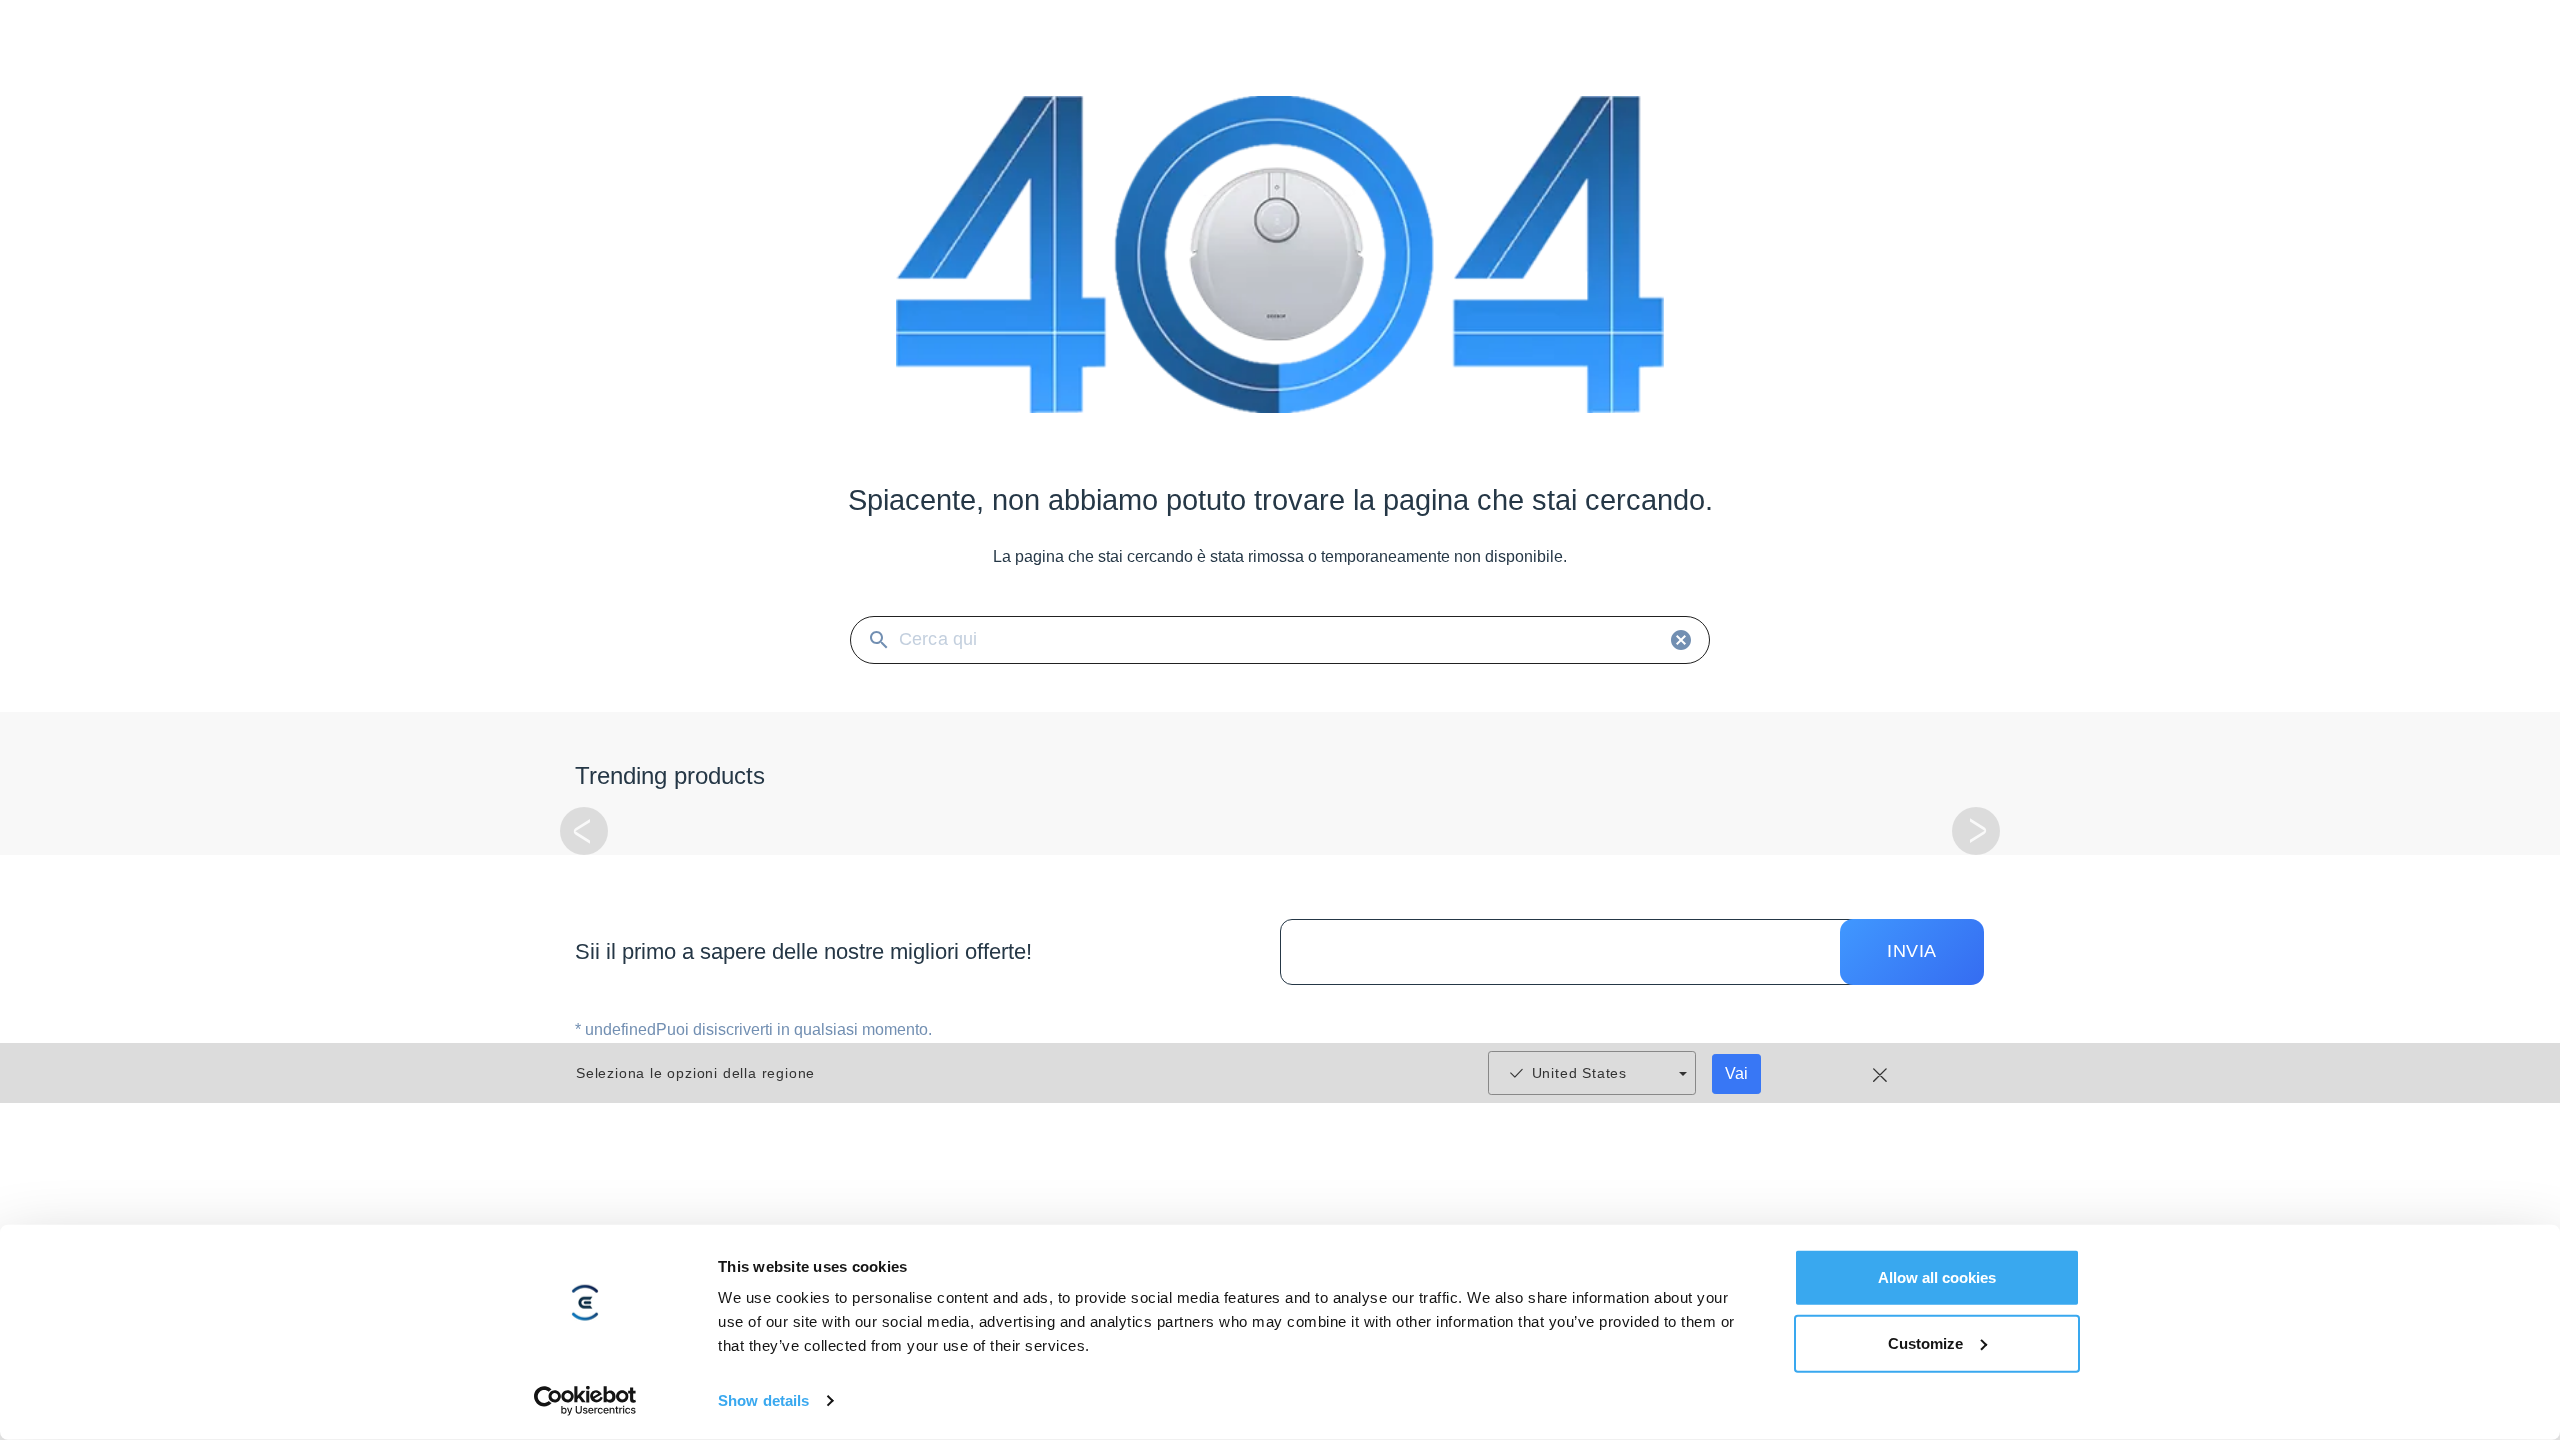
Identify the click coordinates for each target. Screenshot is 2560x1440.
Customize (1925, 1342)
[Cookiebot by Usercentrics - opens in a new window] (585, 1401)
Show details (763, 1400)
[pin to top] (2513, 1159)
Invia (1912, 951)
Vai (1736, 1073)
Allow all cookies (1937, 1277)
